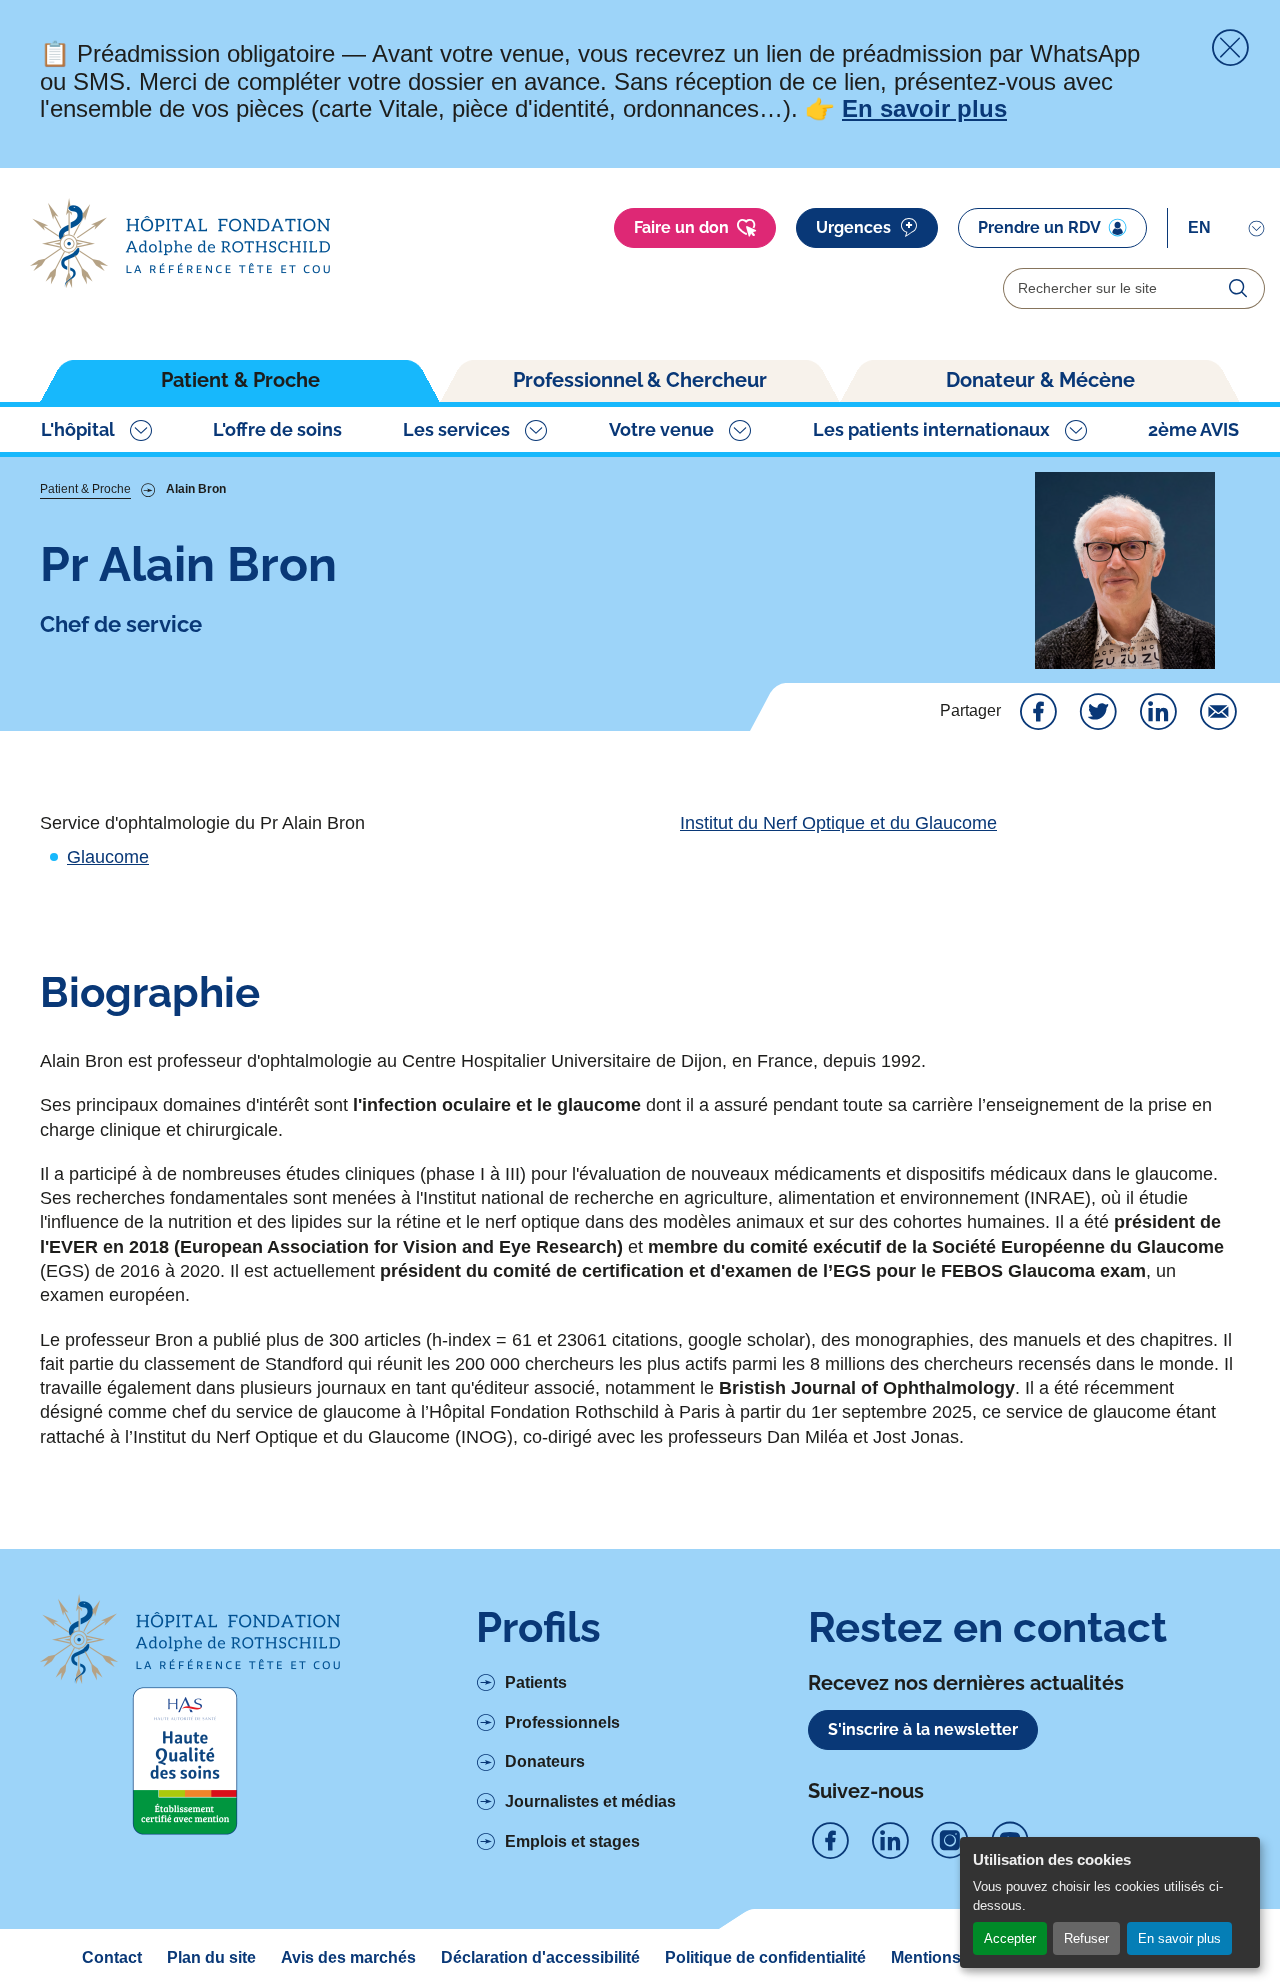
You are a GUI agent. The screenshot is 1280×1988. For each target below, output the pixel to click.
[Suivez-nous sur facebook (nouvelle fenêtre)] (830, 1841)
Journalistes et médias (590, 1801)
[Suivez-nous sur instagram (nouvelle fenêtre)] (950, 1841)
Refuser (1086, 1938)
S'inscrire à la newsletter (923, 1729)
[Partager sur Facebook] (1038, 712)
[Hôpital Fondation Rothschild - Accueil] (180, 243)
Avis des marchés (348, 1957)
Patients (536, 1682)
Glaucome (108, 857)
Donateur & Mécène (1040, 380)
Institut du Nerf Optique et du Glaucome (838, 823)
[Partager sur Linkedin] (1158, 712)
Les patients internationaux (931, 429)
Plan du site (211, 1957)
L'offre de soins (277, 429)
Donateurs (545, 1761)
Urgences (853, 227)
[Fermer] (1230, 48)
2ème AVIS (1193, 429)
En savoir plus (1179, 1938)
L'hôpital (78, 429)
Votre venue (661, 429)
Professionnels (562, 1722)
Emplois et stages (572, 1841)
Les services (456, 429)
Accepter (1010, 1938)
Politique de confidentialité (765, 1957)
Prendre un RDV (1039, 227)
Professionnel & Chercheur (640, 380)
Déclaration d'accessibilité (540, 1957)
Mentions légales (955, 1957)
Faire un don (681, 227)
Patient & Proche (240, 380)
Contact (112, 1957)
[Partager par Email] (1218, 712)
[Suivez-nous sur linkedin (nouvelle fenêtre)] (890, 1841)
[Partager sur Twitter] (1098, 712)
